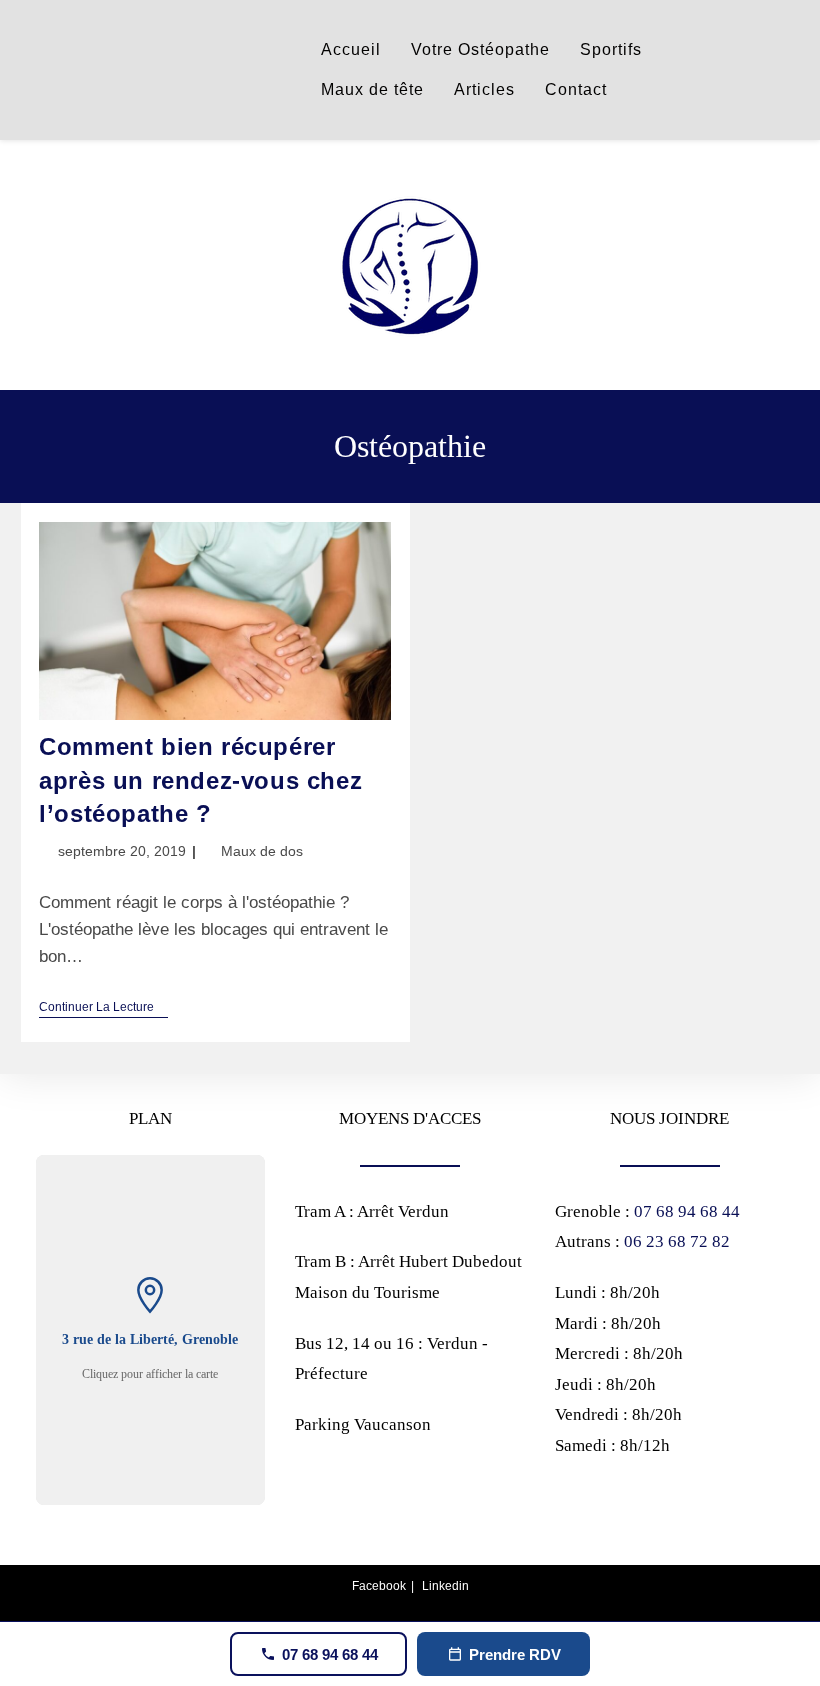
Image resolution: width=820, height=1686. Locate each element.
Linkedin (445, 1586)
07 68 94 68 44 (687, 1211)
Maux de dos (262, 851)
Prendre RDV (515, 1654)
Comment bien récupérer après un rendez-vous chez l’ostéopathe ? (200, 780)
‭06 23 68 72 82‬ (677, 1241)
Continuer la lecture (103, 1008)
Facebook (379, 1586)
